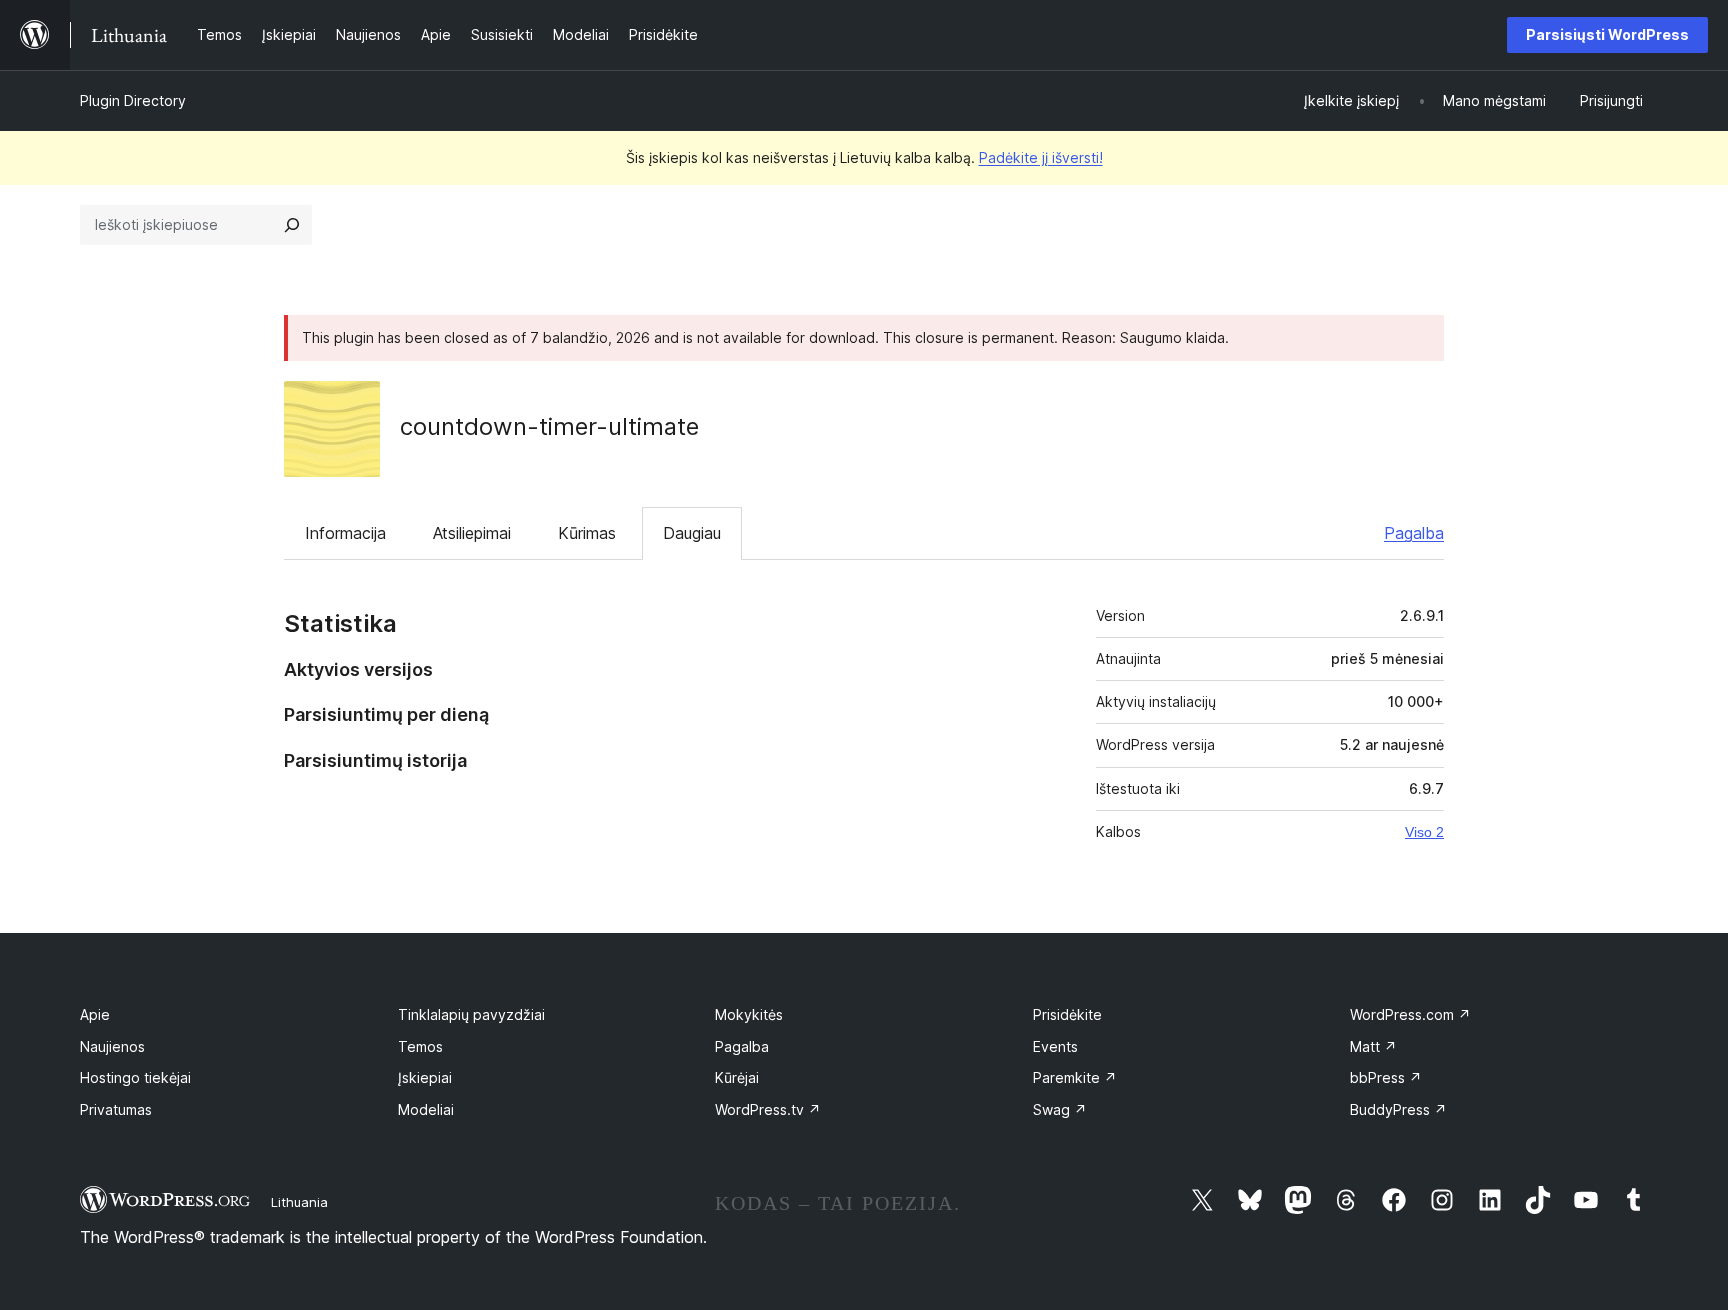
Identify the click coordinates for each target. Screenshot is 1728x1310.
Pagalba (1414, 533)
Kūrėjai (737, 1077)
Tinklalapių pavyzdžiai (471, 1014)
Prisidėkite (1067, 1014)
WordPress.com (1410, 1014)
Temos (420, 1046)
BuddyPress (1398, 1109)
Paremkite (1075, 1077)
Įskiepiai (425, 1077)
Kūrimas (587, 533)
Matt (1373, 1046)
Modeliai (426, 1109)
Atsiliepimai (472, 533)
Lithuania (299, 1202)
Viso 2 (1424, 832)
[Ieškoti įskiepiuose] (292, 225)
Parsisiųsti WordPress (1607, 34)
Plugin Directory (133, 100)
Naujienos (112, 1046)
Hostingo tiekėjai (135, 1077)
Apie (95, 1014)
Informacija (345, 533)
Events (1055, 1046)
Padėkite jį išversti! (1041, 157)
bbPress (1386, 1077)
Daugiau (692, 533)
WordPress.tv (768, 1109)
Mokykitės (749, 1014)
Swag (1060, 1109)
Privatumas (116, 1109)
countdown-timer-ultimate (549, 426)
